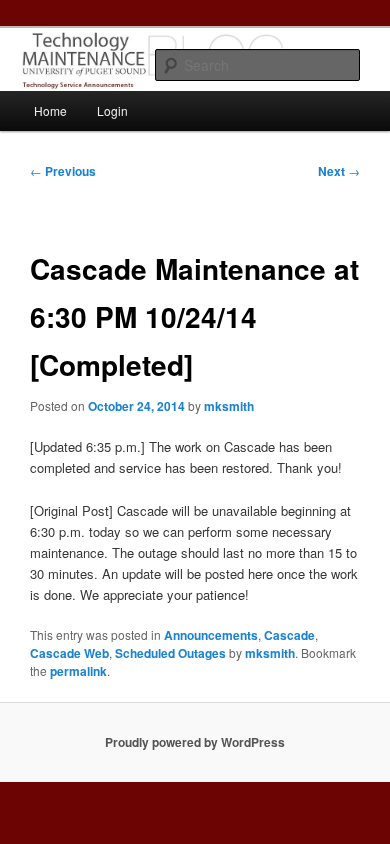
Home (50, 110)
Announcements (211, 635)
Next (339, 171)
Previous (63, 171)
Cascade (289, 635)
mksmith (229, 406)
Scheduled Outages (170, 653)
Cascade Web (69, 653)
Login (112, 110)
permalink (78, 671)
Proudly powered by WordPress (195, 742)
